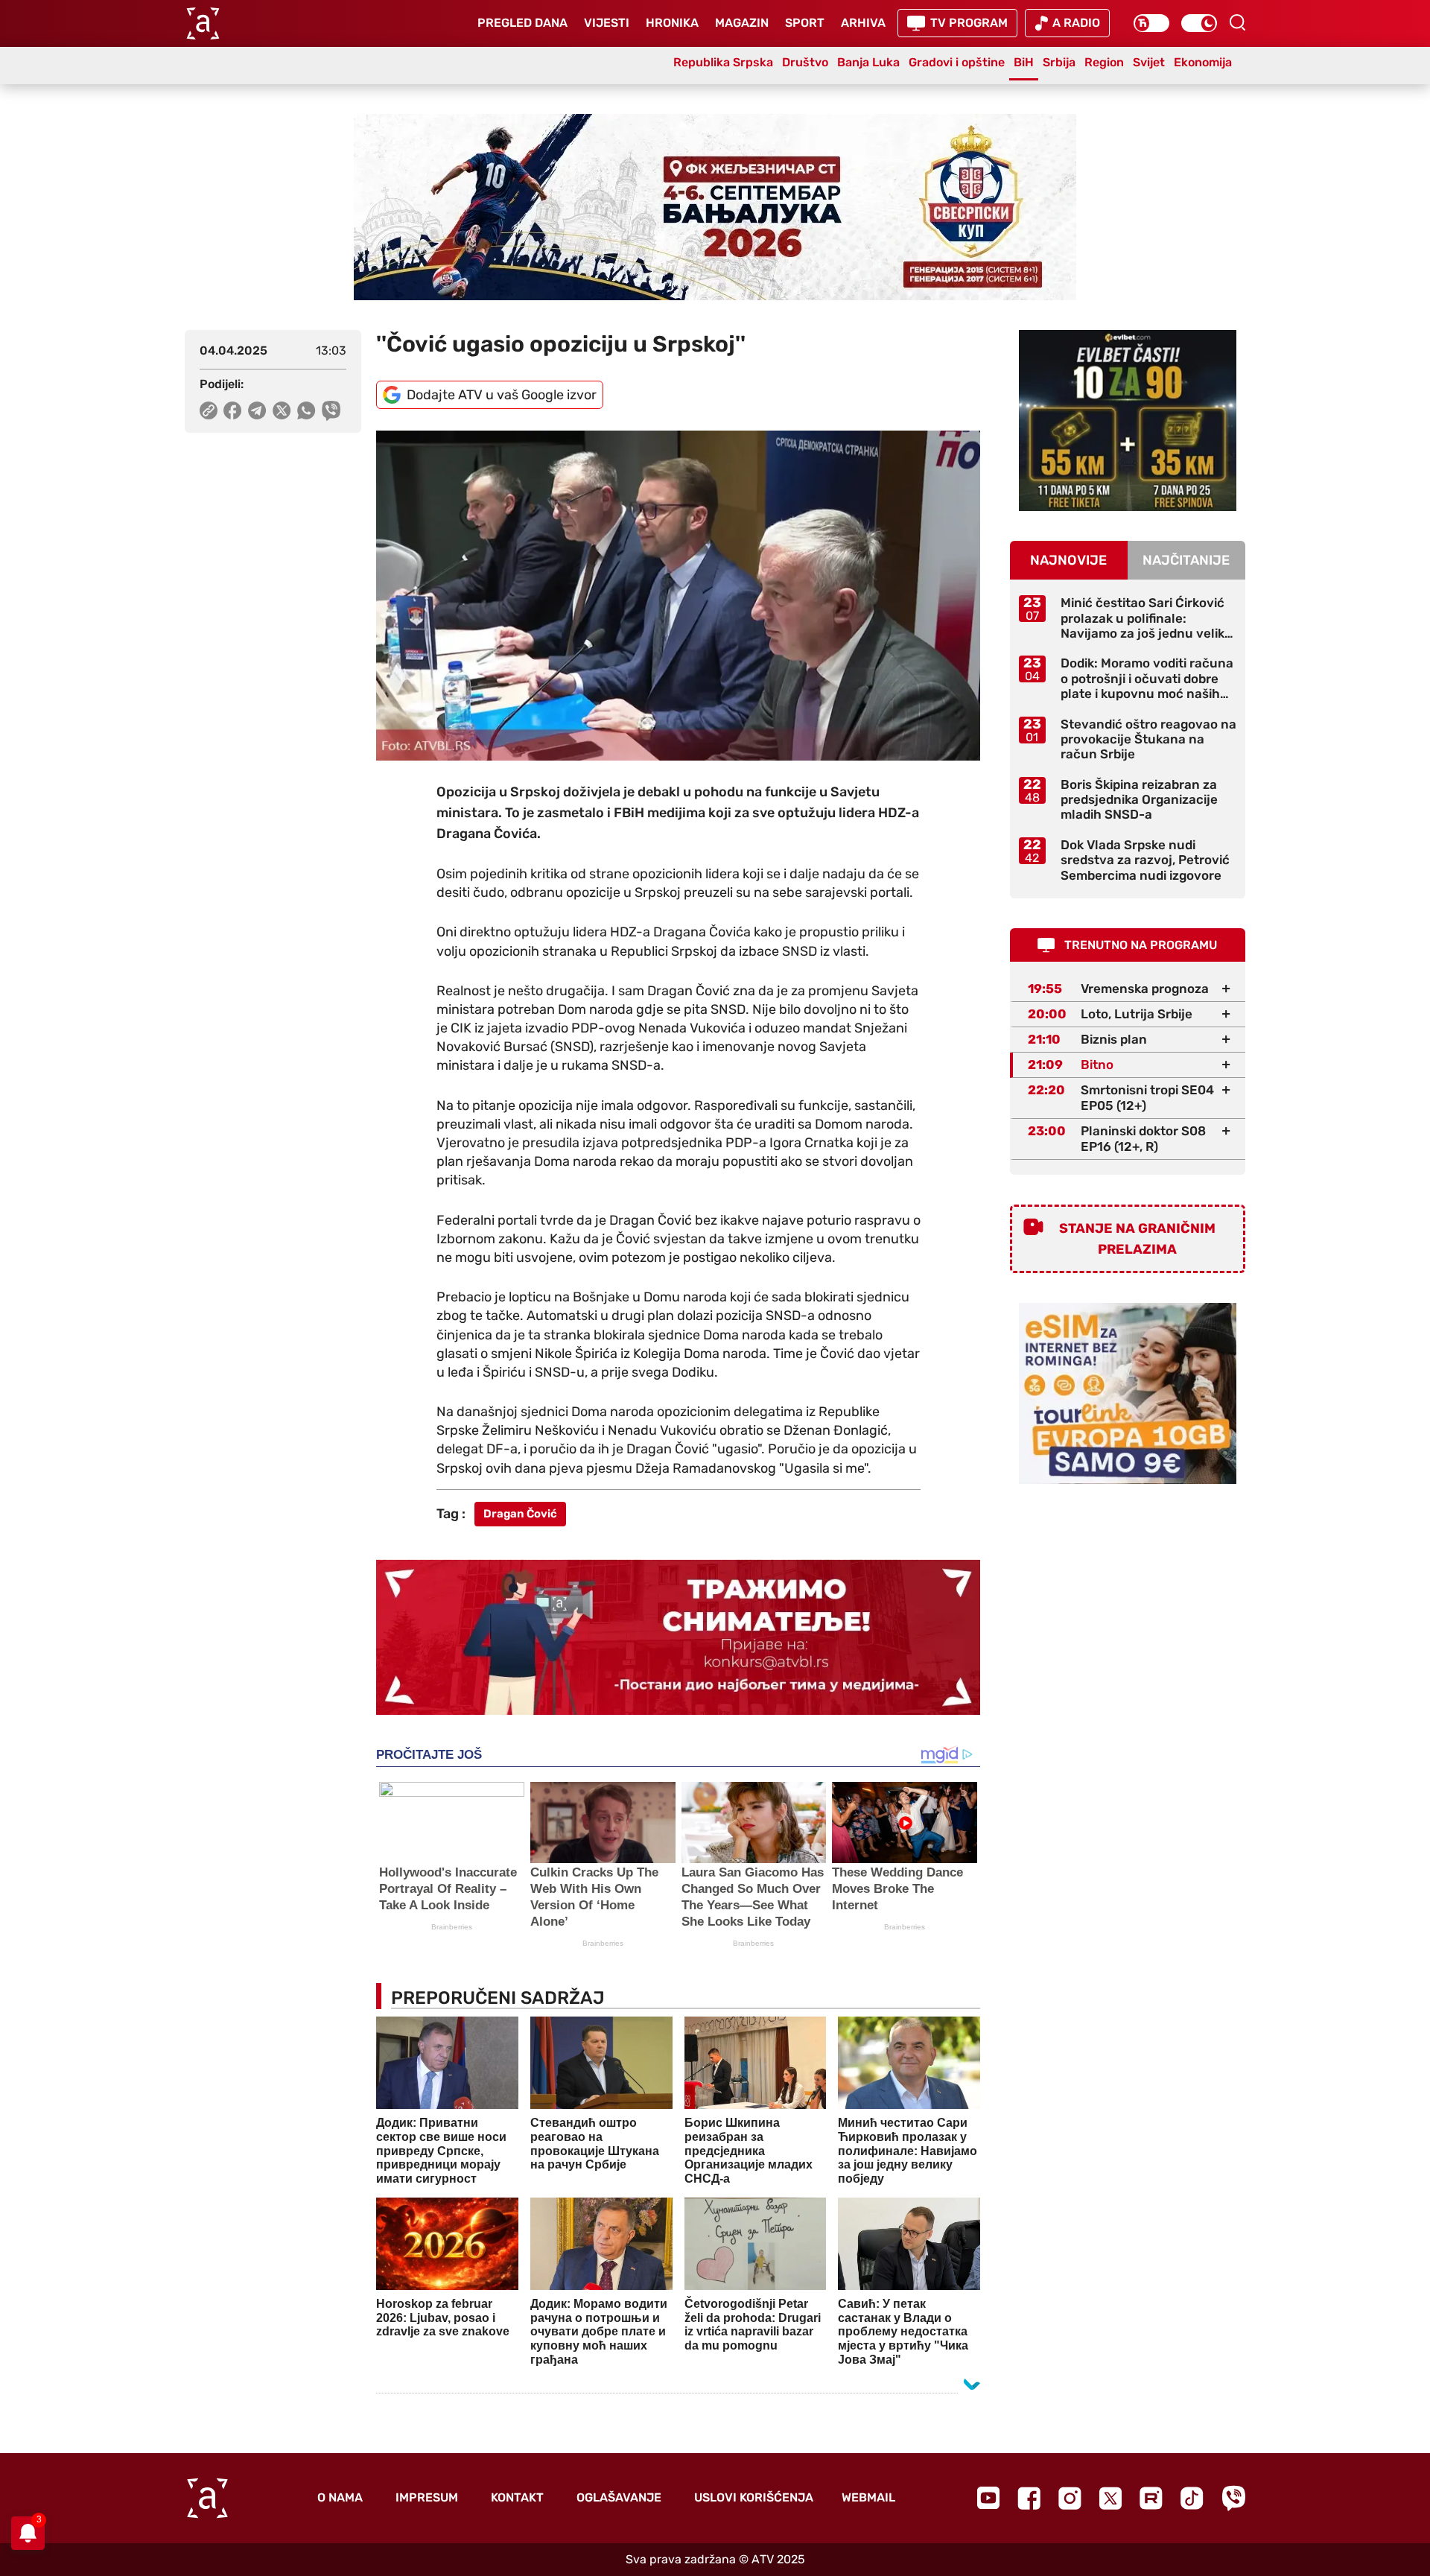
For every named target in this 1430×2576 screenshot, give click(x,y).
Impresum (427, 2497)
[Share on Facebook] (233, 410)
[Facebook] (1029, 2498)
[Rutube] (1151, 2498)
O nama (340, 2497)
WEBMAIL (868, 2497)
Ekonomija (1203, 62)
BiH (1024, 62)
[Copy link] (209, 410)
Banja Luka (868, 62)
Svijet (1149, 62)
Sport (805, 23)
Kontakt (517, 2497)
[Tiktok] (1192, 2498)
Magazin (742, 23)
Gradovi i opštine (957, 62)
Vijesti (607, 23)
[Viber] (1233, 2498)
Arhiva (863, 23)
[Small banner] (1128, 421)
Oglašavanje (619, 2497)
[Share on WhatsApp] (306, 410)
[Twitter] (1110, 2498)
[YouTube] (988, 2498)
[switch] (1151, 23)
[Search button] (1237, 22)
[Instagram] (1070, 2498)
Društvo (805, 62)
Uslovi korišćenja (754, 2497)
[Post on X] (282, 410)
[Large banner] (715, 207)
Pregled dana (522, 23)
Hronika (672, 23)
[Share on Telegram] (257, 410)
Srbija (1059, 62)
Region (1104, 62)
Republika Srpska (723, 62)
